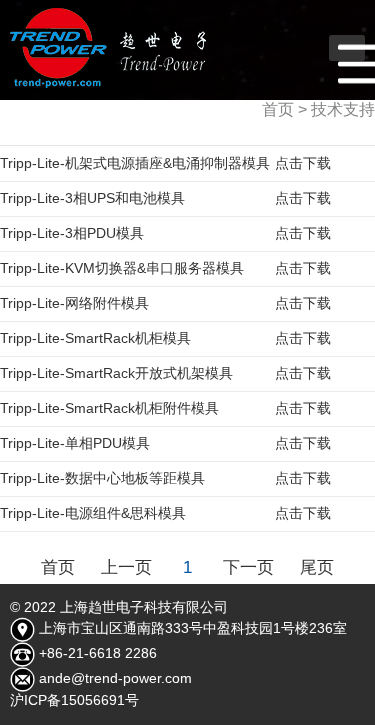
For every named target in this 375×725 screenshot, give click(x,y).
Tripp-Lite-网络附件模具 (165, 303)
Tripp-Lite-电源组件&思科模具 (165, 513)
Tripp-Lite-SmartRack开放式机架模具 (165, 373)
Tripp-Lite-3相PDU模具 (165, 233)
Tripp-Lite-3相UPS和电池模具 (165, 198)
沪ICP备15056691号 (74, 700)
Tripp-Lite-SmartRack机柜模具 (165, 338)
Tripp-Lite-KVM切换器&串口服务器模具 (165, 268)
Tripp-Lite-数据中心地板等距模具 (165, 478)
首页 (278, 109)
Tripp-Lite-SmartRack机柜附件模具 (165, 408)
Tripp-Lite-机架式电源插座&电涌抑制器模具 (165, 163)
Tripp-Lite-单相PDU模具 (165, 443)
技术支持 (343, 109)
